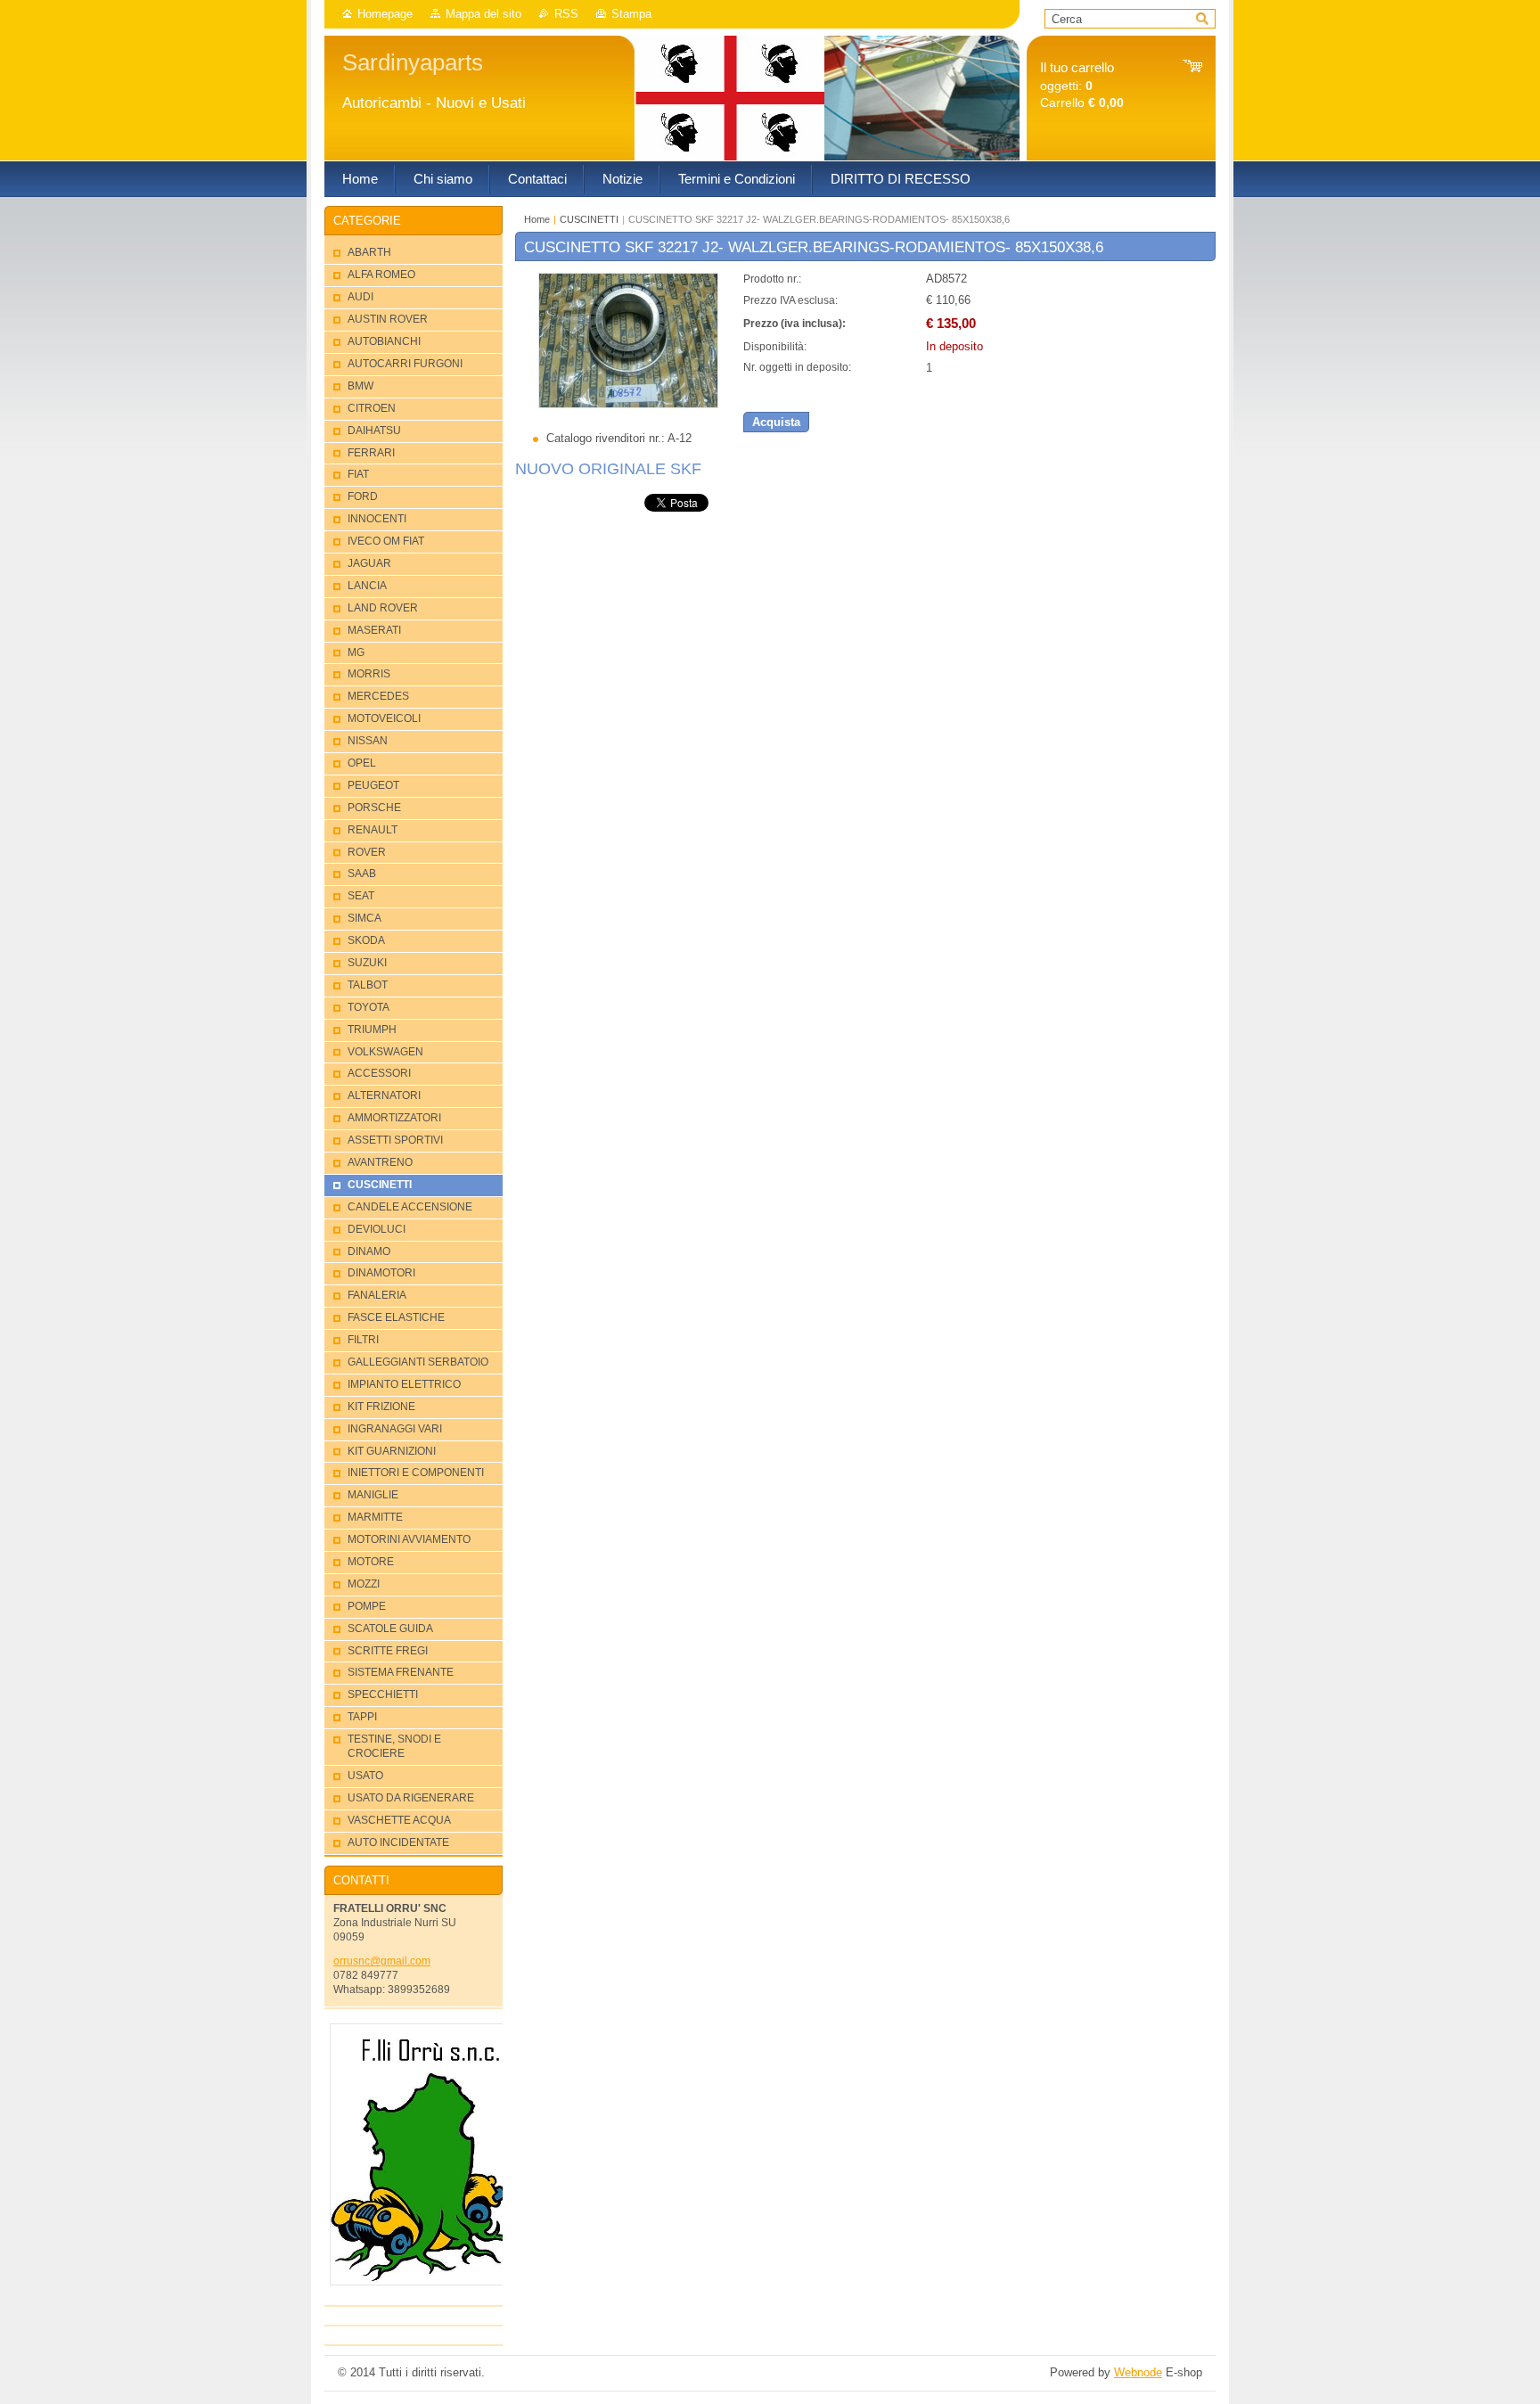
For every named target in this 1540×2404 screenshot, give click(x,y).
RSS (566, 14)
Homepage (385, 14)
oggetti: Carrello (1082, 85)
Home (537, 219)
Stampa (631, 14)
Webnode (1138, 2372)
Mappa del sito (483, 14)
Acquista (776, 422)
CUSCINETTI (589, 219)
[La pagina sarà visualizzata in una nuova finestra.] (628, 404)
